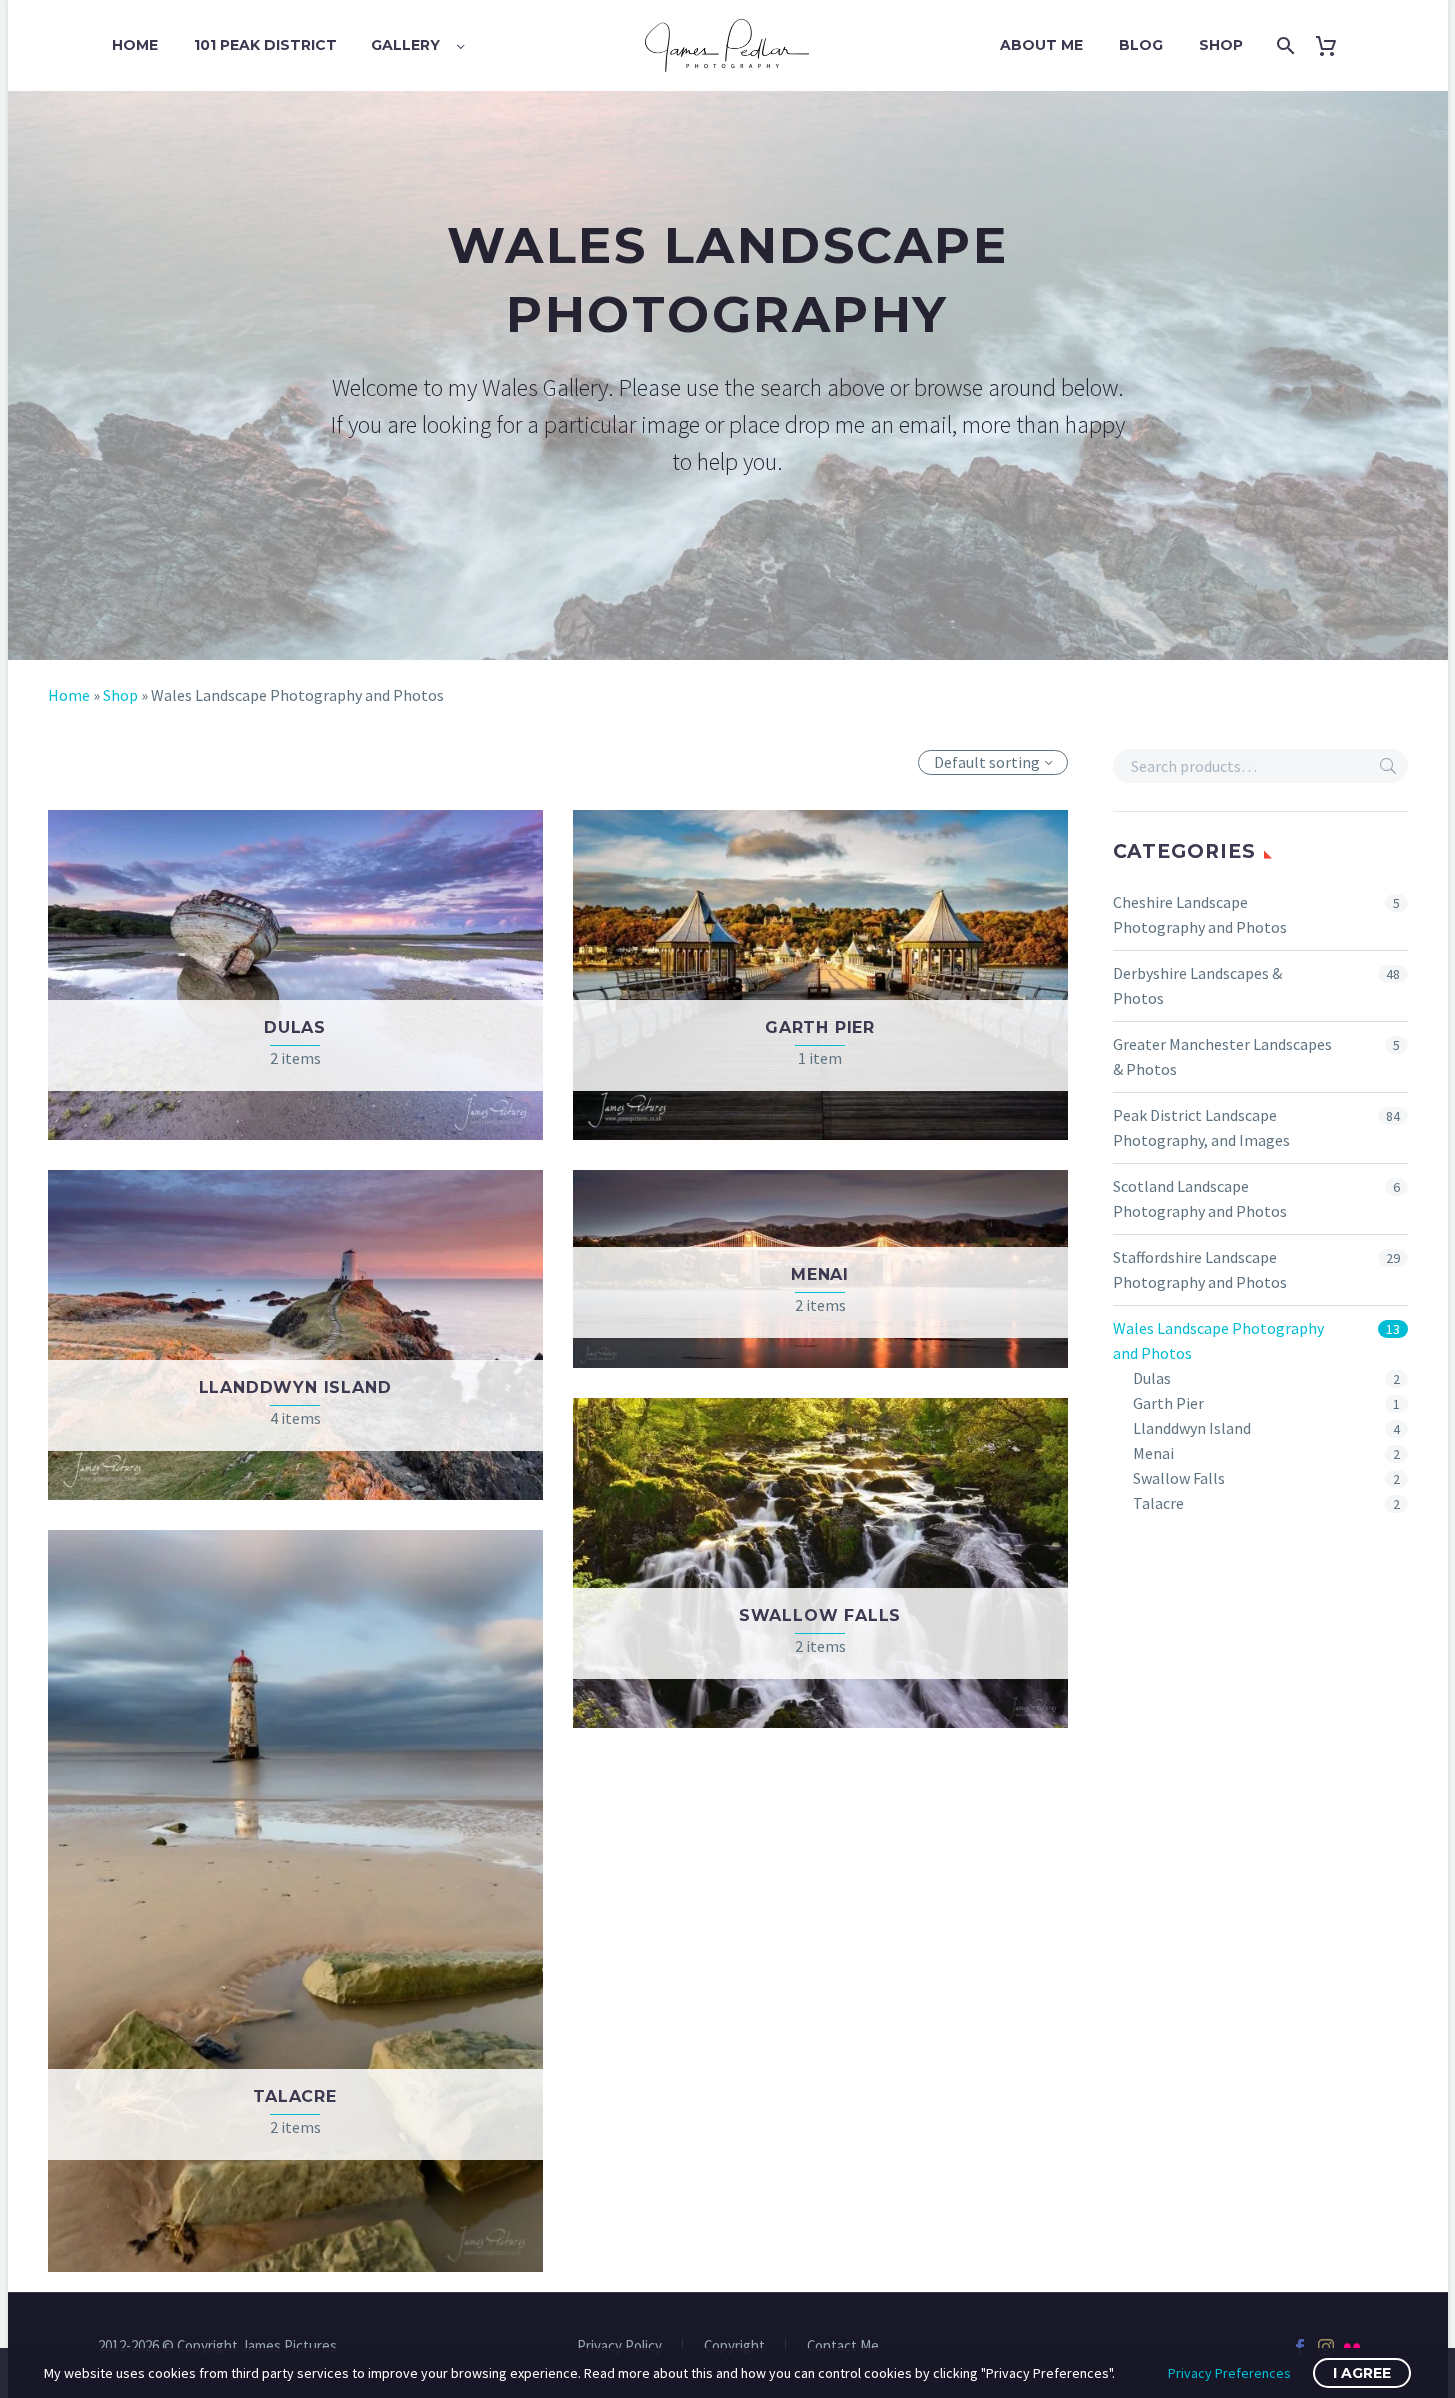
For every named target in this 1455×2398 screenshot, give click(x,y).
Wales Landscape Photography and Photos (1218, 1340)
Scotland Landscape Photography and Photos (1200, 1198)
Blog (1141, 45)
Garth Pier (1168, 1403)
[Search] (1283, 45)
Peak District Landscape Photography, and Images (1201, 1127)
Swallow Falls (1179, 1478)
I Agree (1362, 2373)
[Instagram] (1326, 2347)
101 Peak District (265, 45)
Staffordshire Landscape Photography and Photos (1200, 1269)
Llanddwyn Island (1192, 1428)
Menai (1153, 1453)
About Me (1041, 45)
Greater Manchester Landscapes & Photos (1222, 1056)
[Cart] (1333, 45)
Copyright (734, 2346)
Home (135, 45)
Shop (1221, 45)
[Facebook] (1300, 2347)
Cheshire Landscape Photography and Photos (1200, 914)
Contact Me (843, 2346)
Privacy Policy (619, 2346)
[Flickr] (1352, 2347)
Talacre (1158, 1503)
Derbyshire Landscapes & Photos (1197, 985)
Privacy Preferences (1229, 2373)
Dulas (1152, 1378)
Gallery (405, 45)
